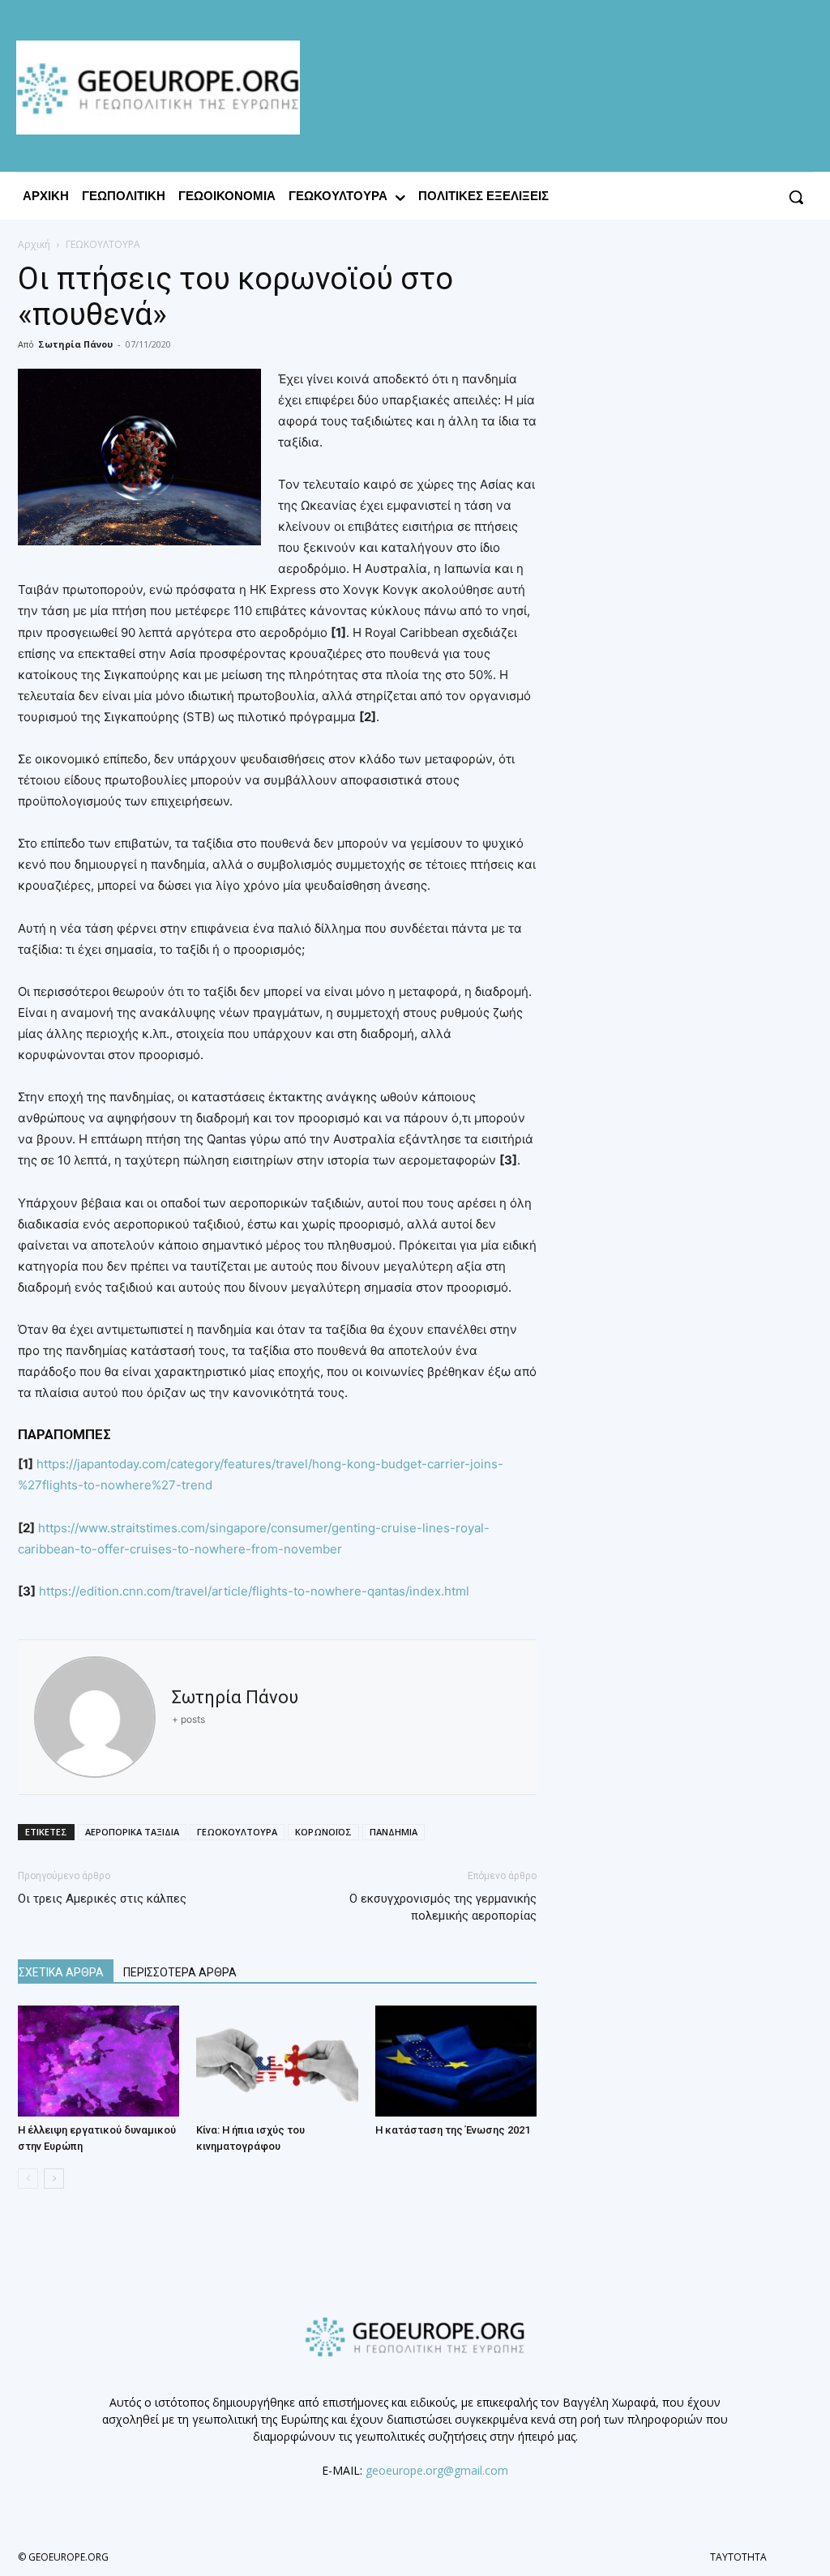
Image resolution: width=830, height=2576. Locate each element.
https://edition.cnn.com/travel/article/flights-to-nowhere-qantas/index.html (254, 1591)
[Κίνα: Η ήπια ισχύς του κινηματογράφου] (277, 2061)
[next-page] (54, 2179)
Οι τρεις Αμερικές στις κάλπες (102, 1899)
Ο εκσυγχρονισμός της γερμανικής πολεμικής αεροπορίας (443, 1907)
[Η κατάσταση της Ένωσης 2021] (456, 2061)
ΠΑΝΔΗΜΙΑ (394, 1832)
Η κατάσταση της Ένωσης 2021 (453, 2130)
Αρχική (34, 244)
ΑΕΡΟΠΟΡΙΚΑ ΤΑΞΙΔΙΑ (132, 1832)
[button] (796, 197)
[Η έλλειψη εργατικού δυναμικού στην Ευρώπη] (98, 2061)
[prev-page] (28, 2179)
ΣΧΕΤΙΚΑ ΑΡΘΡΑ (61, 1972)
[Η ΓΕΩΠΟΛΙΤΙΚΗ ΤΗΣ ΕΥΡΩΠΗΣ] (162, 88)
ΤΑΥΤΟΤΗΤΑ (738, 2557)
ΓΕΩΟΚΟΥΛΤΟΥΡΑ (237, 1832)
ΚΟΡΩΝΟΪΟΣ (323, 1832)
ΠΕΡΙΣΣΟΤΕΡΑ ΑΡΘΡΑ (180, 1972)
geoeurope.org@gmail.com (437, 2470)
